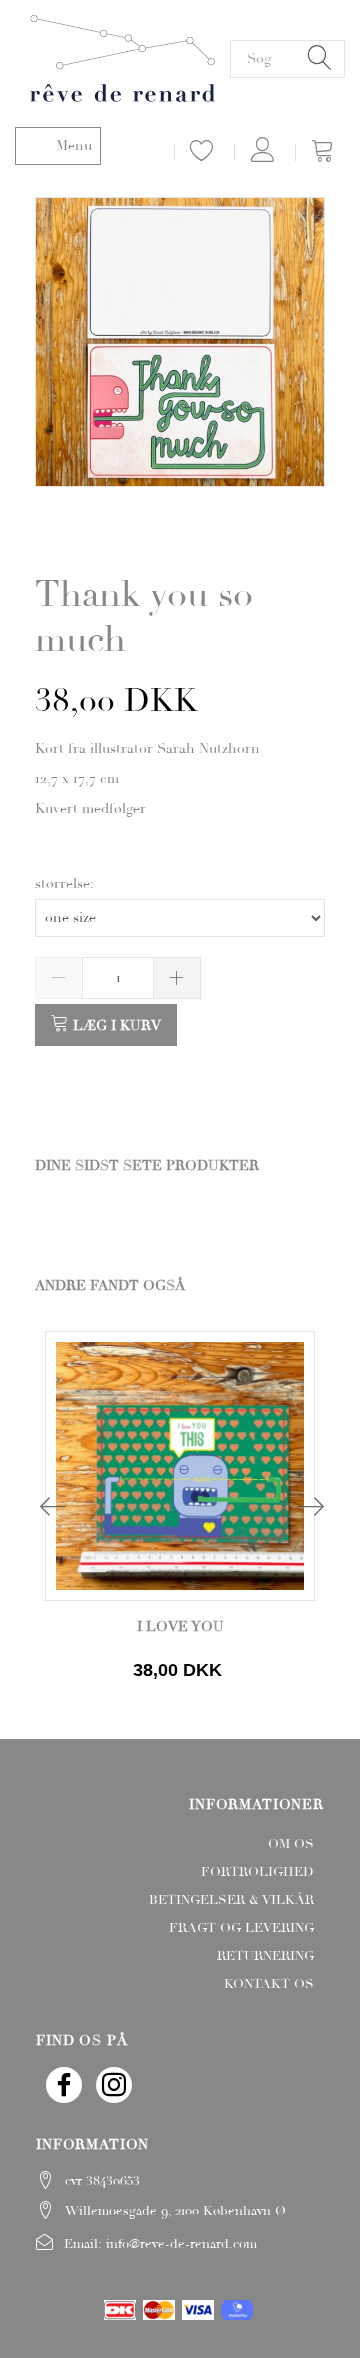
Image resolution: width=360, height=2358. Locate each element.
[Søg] (320, 58)
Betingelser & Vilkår (231, 1900)
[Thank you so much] (180, 342)
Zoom (184, 524)
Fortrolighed (257, 1872)
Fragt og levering (241, 1928)
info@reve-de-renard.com (181, 2244)
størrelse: (64, 883)
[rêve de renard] (122, 56)
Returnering (265, 1956)
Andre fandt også (110, 1285)
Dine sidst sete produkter (147, 1165)
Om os (291, 1844)
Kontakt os (269, 1984)
